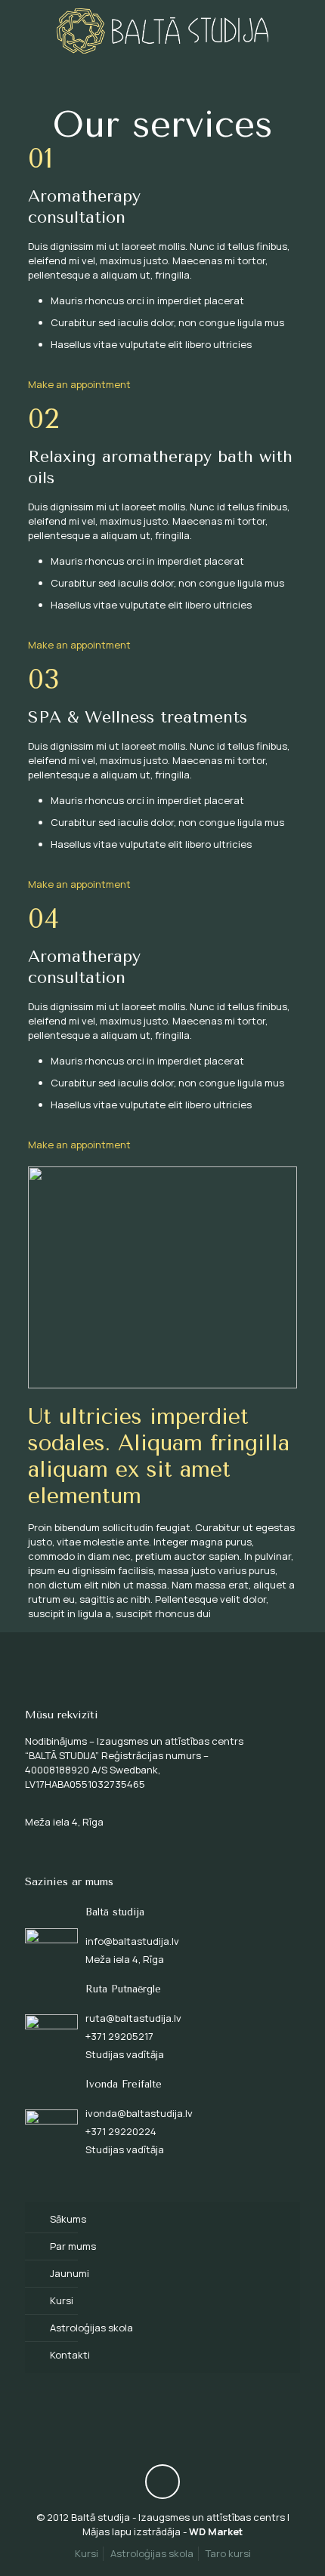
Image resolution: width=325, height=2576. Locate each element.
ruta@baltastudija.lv (133, 2018)
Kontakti (70, 2355)
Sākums (68, 2219)
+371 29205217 (119, 2036)
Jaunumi (70, 2273)
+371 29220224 (121, 2131)
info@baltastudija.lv (132, 1941)
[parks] (162, 30)
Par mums (73, 2246)
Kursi (62, 2300)
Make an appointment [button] (79, 384)
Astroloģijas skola (91, 2328)
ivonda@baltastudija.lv (139, 2113)
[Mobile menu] (305, 30)
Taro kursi (228, 2553)
